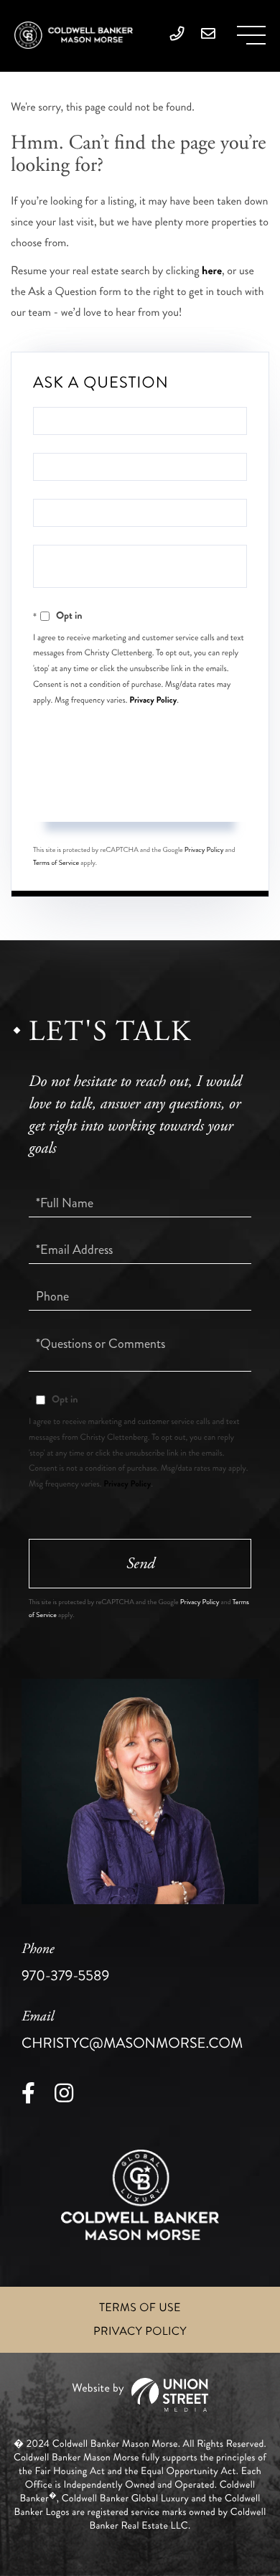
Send (140, 795)
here (212, 271)
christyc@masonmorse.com (132, 2031)
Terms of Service (56, 863)
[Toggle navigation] (251, 35)
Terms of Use (140, 2308)
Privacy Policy (153, 700)
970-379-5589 (65, 1963)
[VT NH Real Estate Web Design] (140, 2395)
